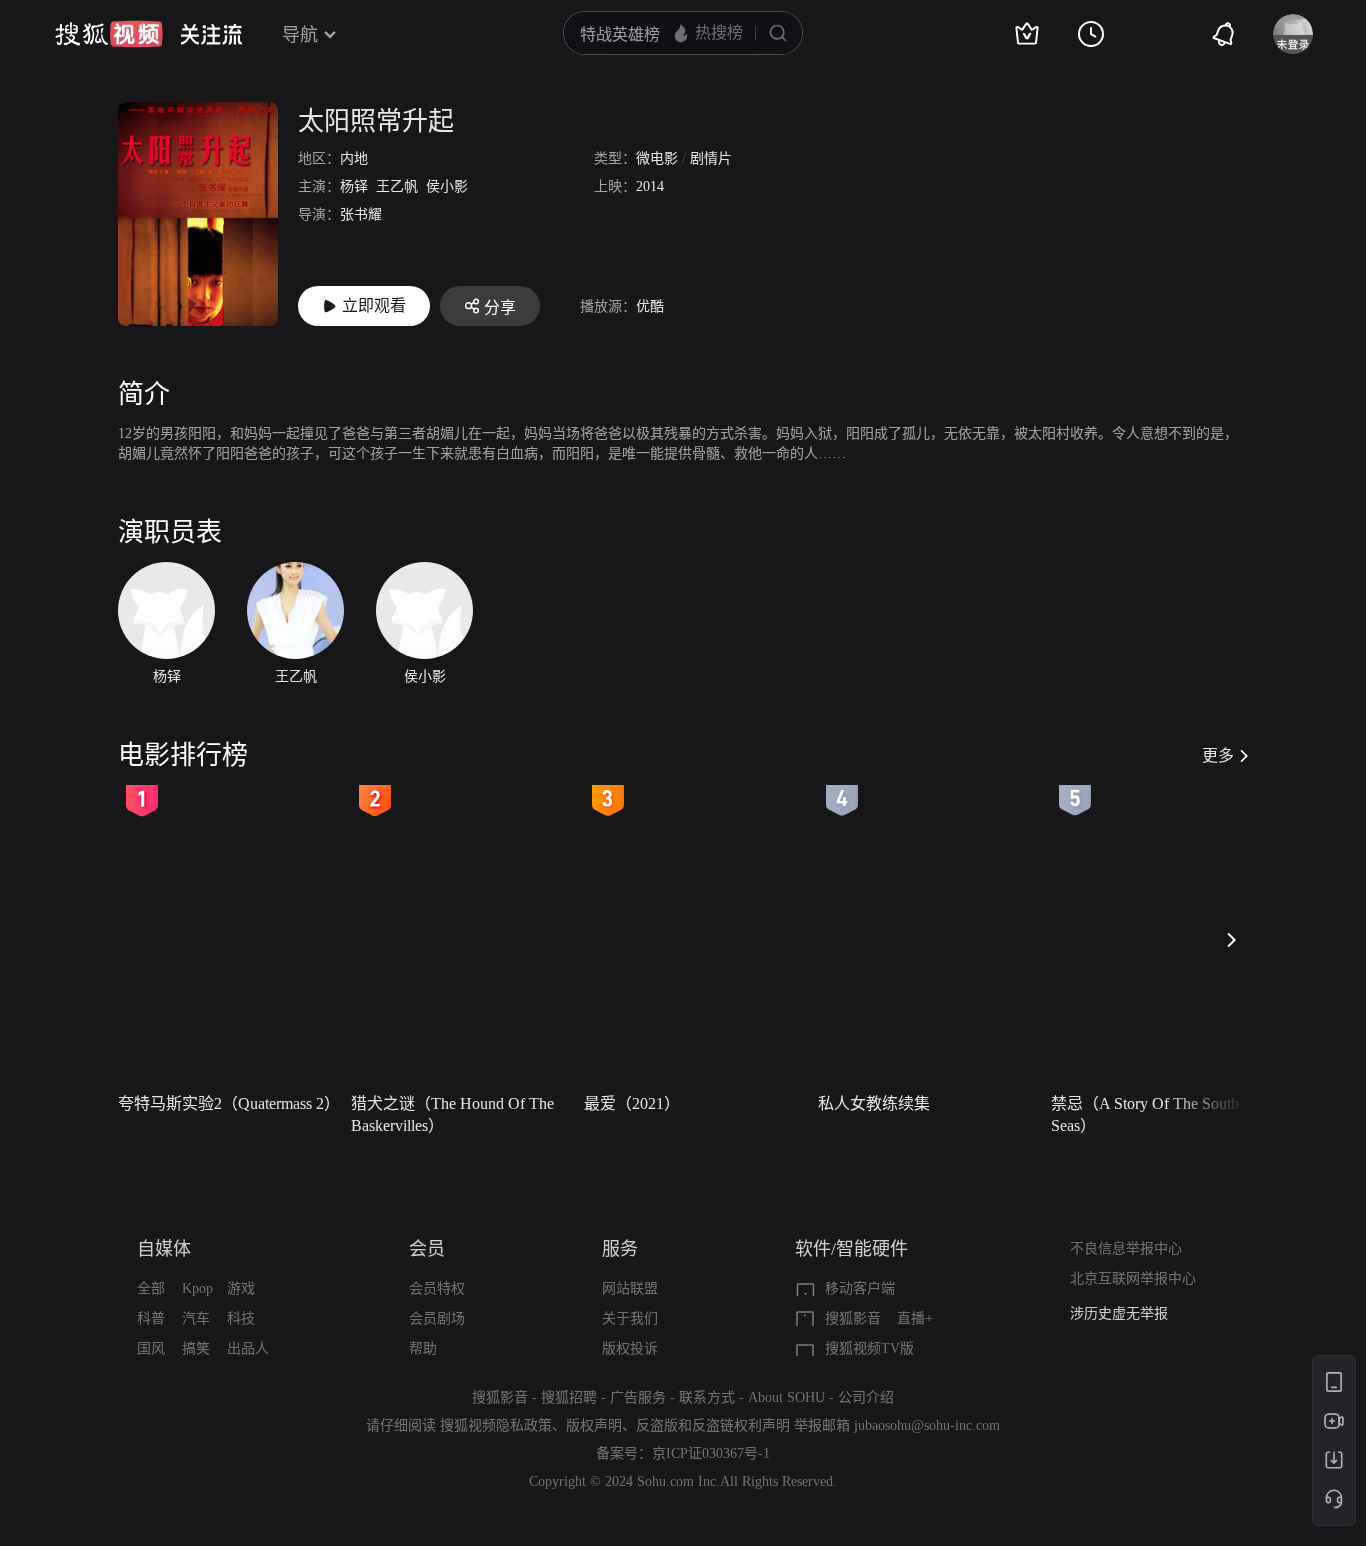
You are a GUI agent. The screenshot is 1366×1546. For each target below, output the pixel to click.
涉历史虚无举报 (1119, 1313)
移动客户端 (860, 1288)
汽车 (196, 1318)
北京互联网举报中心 (1133, 1278)
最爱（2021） (632, 1103)
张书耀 (361, 214)
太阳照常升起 (376, 121)
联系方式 (707, 1397)
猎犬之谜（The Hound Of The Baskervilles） (452, 1114)
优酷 (650, 306)
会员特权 (437, 1288)
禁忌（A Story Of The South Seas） (1145, 1114)
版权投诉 (630, 1348)
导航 (300, 35)
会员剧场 (437, 1318)
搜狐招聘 (569, 1397)
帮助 (423, 1348)
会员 (427, 1249)
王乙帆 (397, 186)
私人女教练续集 (874, 1103)
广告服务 (638, 1397)
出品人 (248, 1348)
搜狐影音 (853, 1318)
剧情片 (711, 158)
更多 (1218, 755)
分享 (500, 307)
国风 (151, 1348)
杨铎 (354, 186)
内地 (354, 158)
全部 (151, 1288)
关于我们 (630, 1318)
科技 (241, 1318)
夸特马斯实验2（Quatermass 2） (228, 1103)
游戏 (241, 1288)
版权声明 (594, 1425)
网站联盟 (630, 1288)
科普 (151, 1318)
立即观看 (374, 305)
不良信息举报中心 (1126, 1248)
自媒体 (164, 1249)
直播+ (915, 1318)
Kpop (197, 1288)
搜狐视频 (109, 34)
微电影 (657, 158)
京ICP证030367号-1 (711, 1453)
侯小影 (447, 186)
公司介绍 (866, 1397)
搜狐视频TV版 (869, 1348)
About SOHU (786, 1397)
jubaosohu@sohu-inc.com (927, 1425)
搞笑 (196, 1348)
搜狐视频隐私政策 (496, 1425)
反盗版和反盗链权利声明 (713, 1425)
